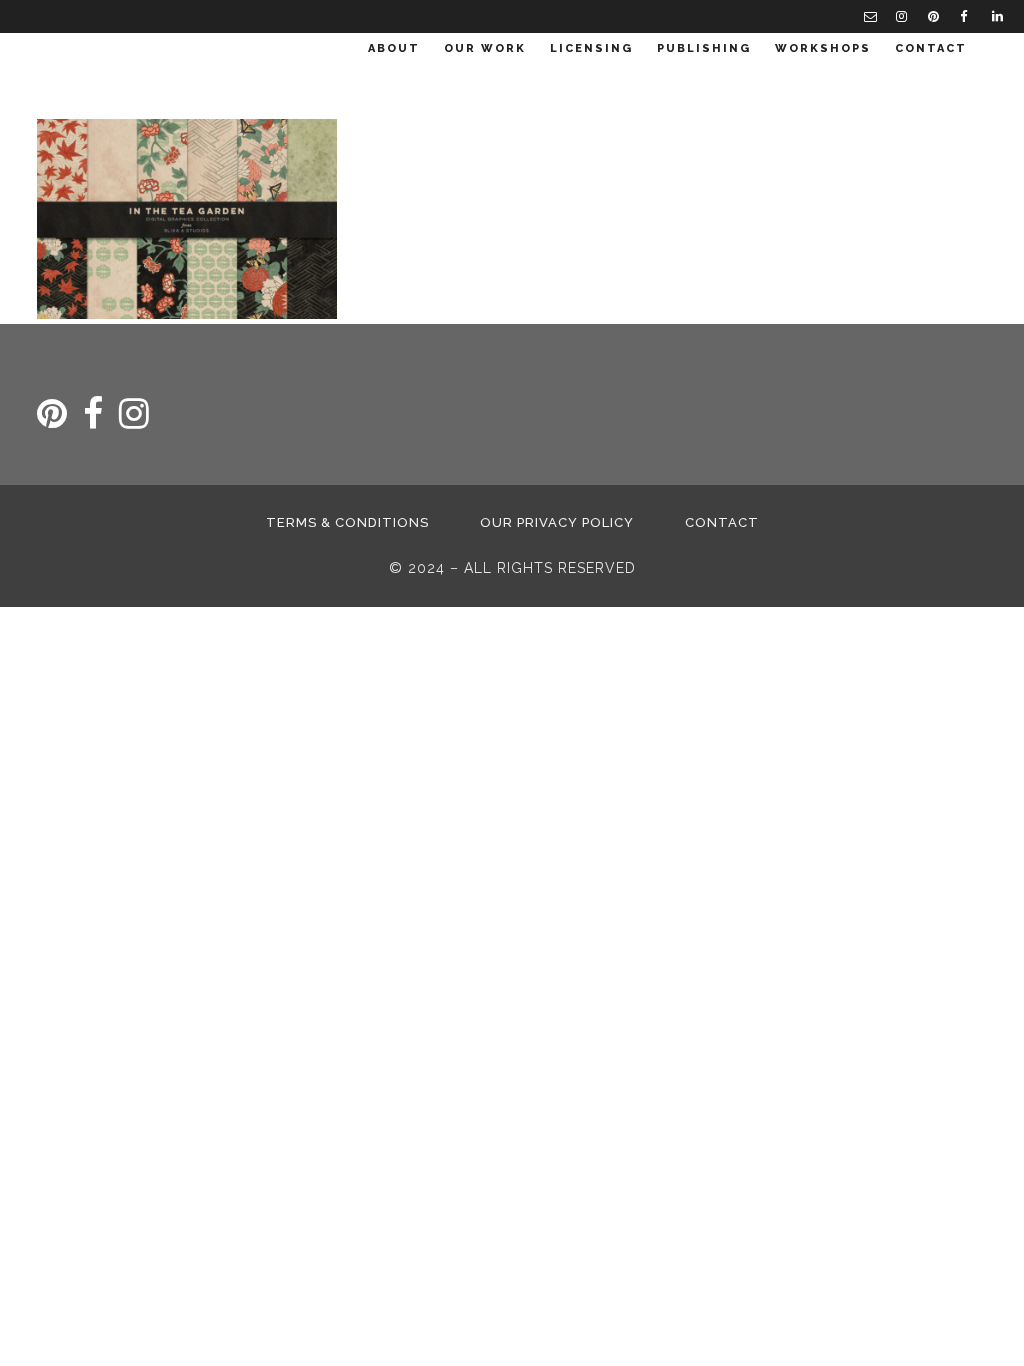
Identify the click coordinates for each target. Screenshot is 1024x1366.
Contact (722, 522)
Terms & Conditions (347, 522)
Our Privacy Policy (557, 522)
